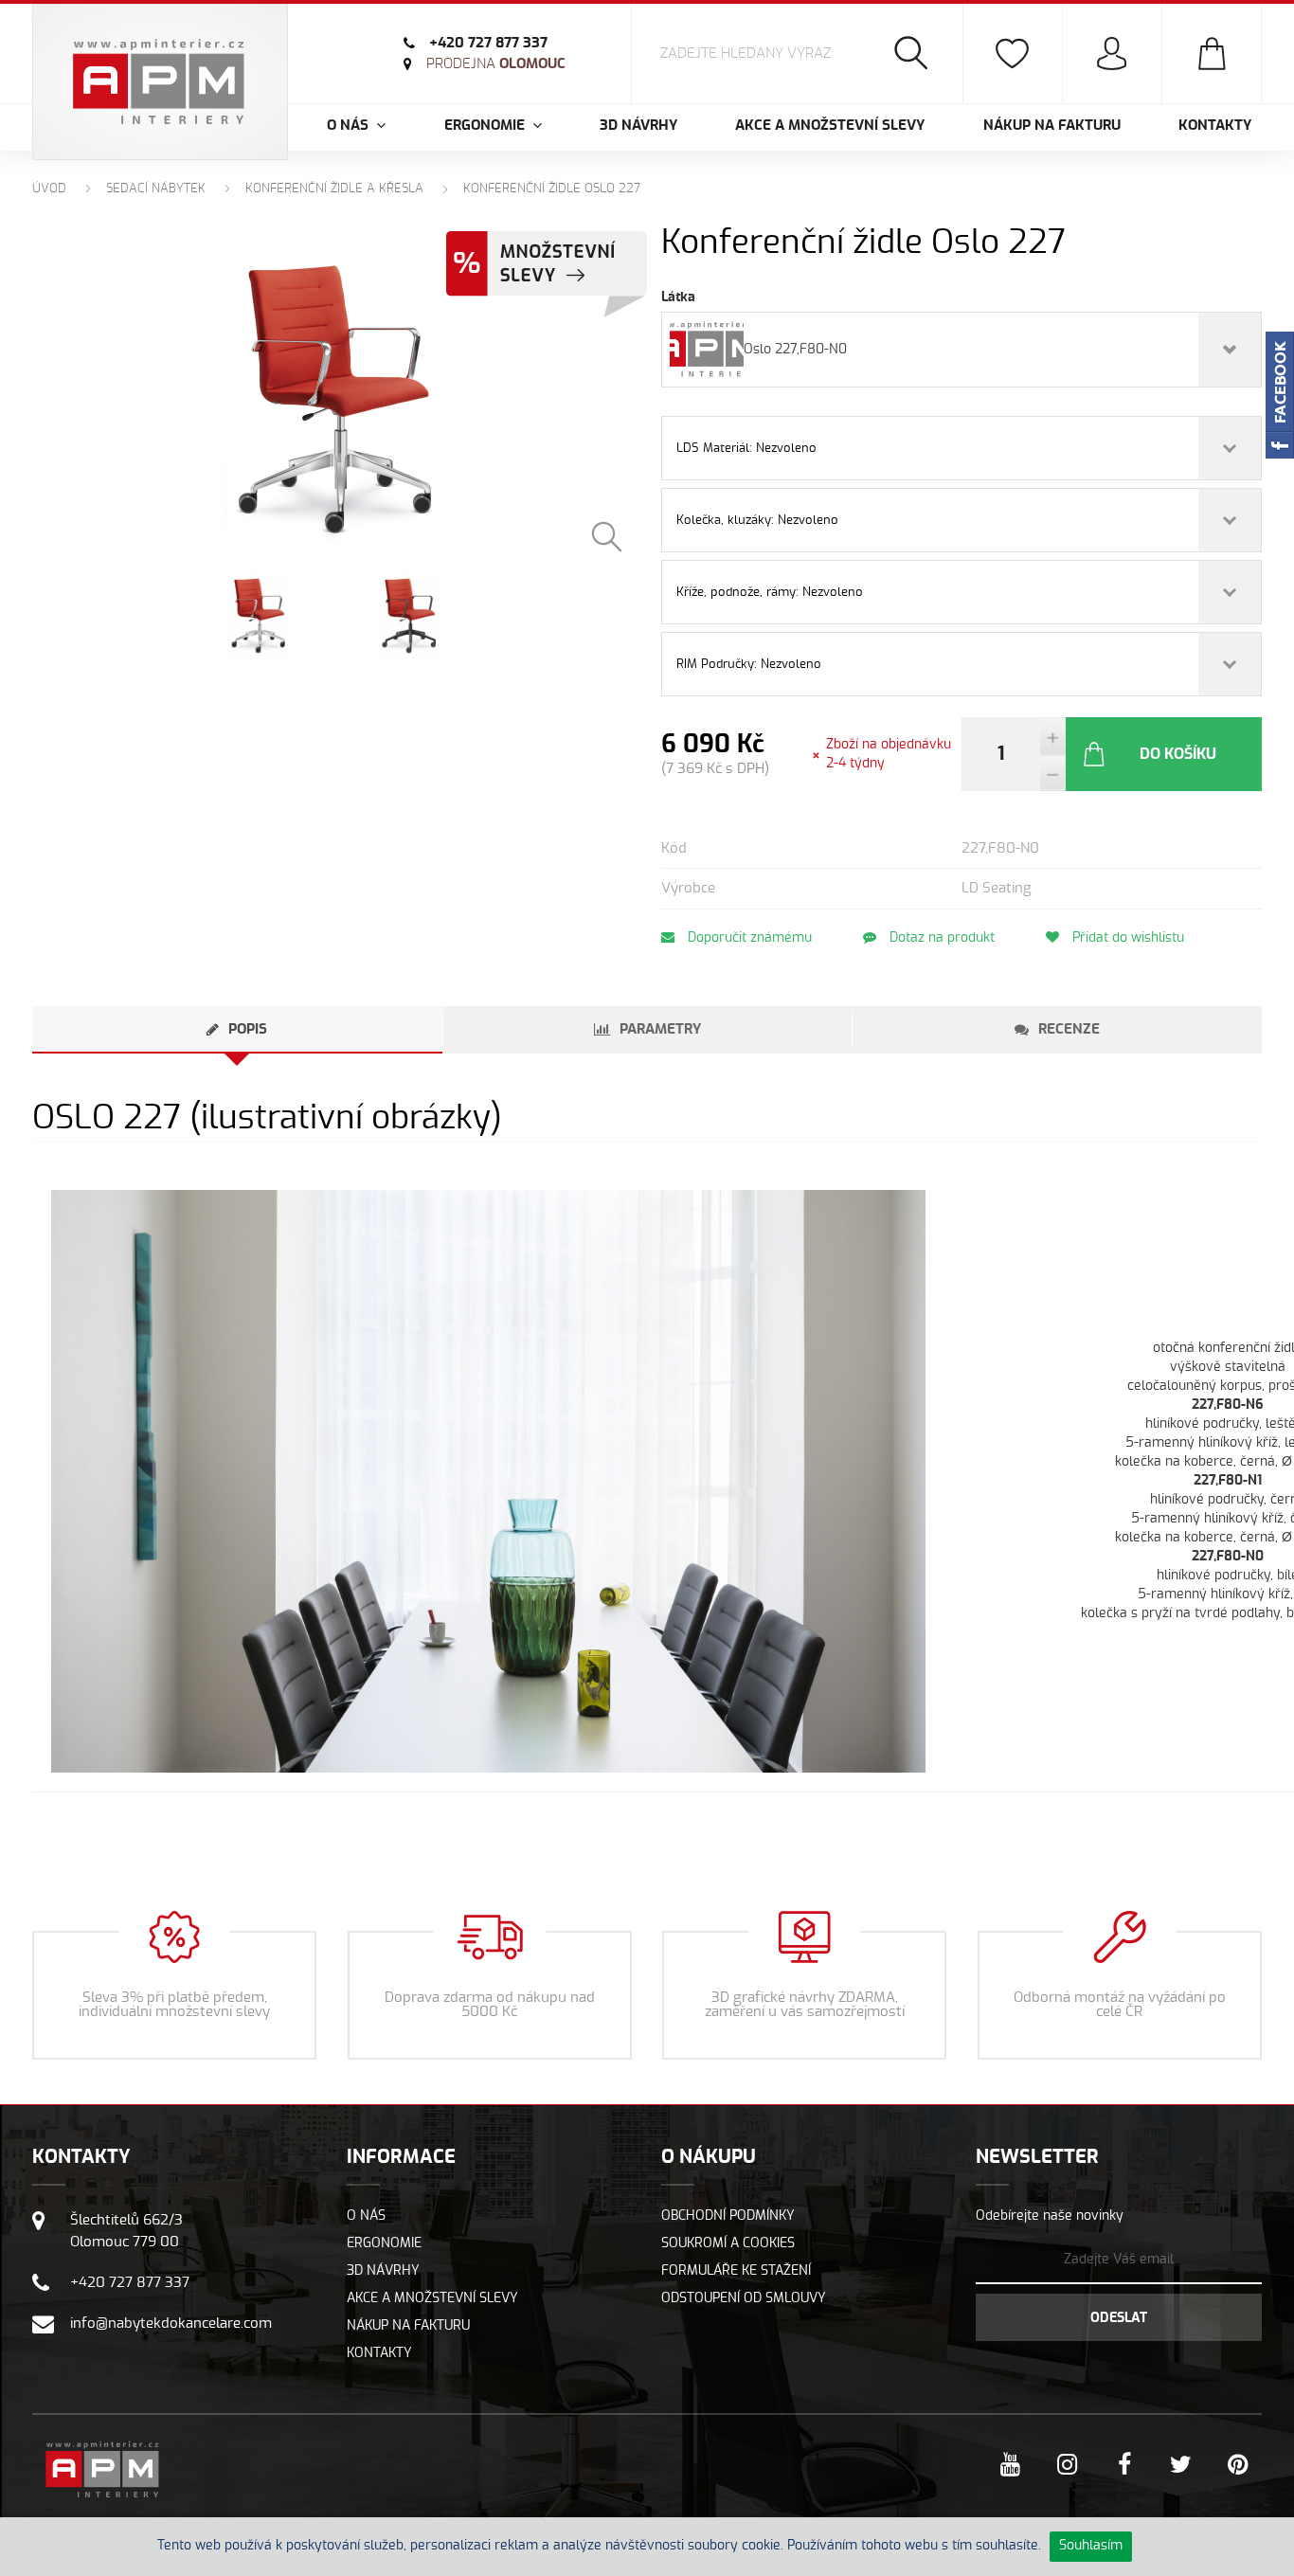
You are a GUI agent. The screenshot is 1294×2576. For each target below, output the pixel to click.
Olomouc (496, 64)
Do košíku (1178, 754)
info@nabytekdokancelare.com (171, 2324)
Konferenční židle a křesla (334, 189)
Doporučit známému (748, 938)
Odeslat (1119, 2318)
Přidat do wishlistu (1126, 938)
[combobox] (962, 350)
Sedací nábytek (156, 189)
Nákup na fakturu (1052, 126)
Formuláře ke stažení (736, 2271)
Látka (678, 297)
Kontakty (1215, 126)
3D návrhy (638, 126)
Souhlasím (1091, 2546)
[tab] (237, 1030)
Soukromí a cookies (728, 2243)
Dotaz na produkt (940, 938)
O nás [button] (350, 126)
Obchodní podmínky (728, 2216)
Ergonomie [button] (486, 126)
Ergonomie (384, 2243)
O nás (366, 2216)
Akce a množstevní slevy (830, 126)
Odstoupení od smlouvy (744, 2298)
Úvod (49, 189)
